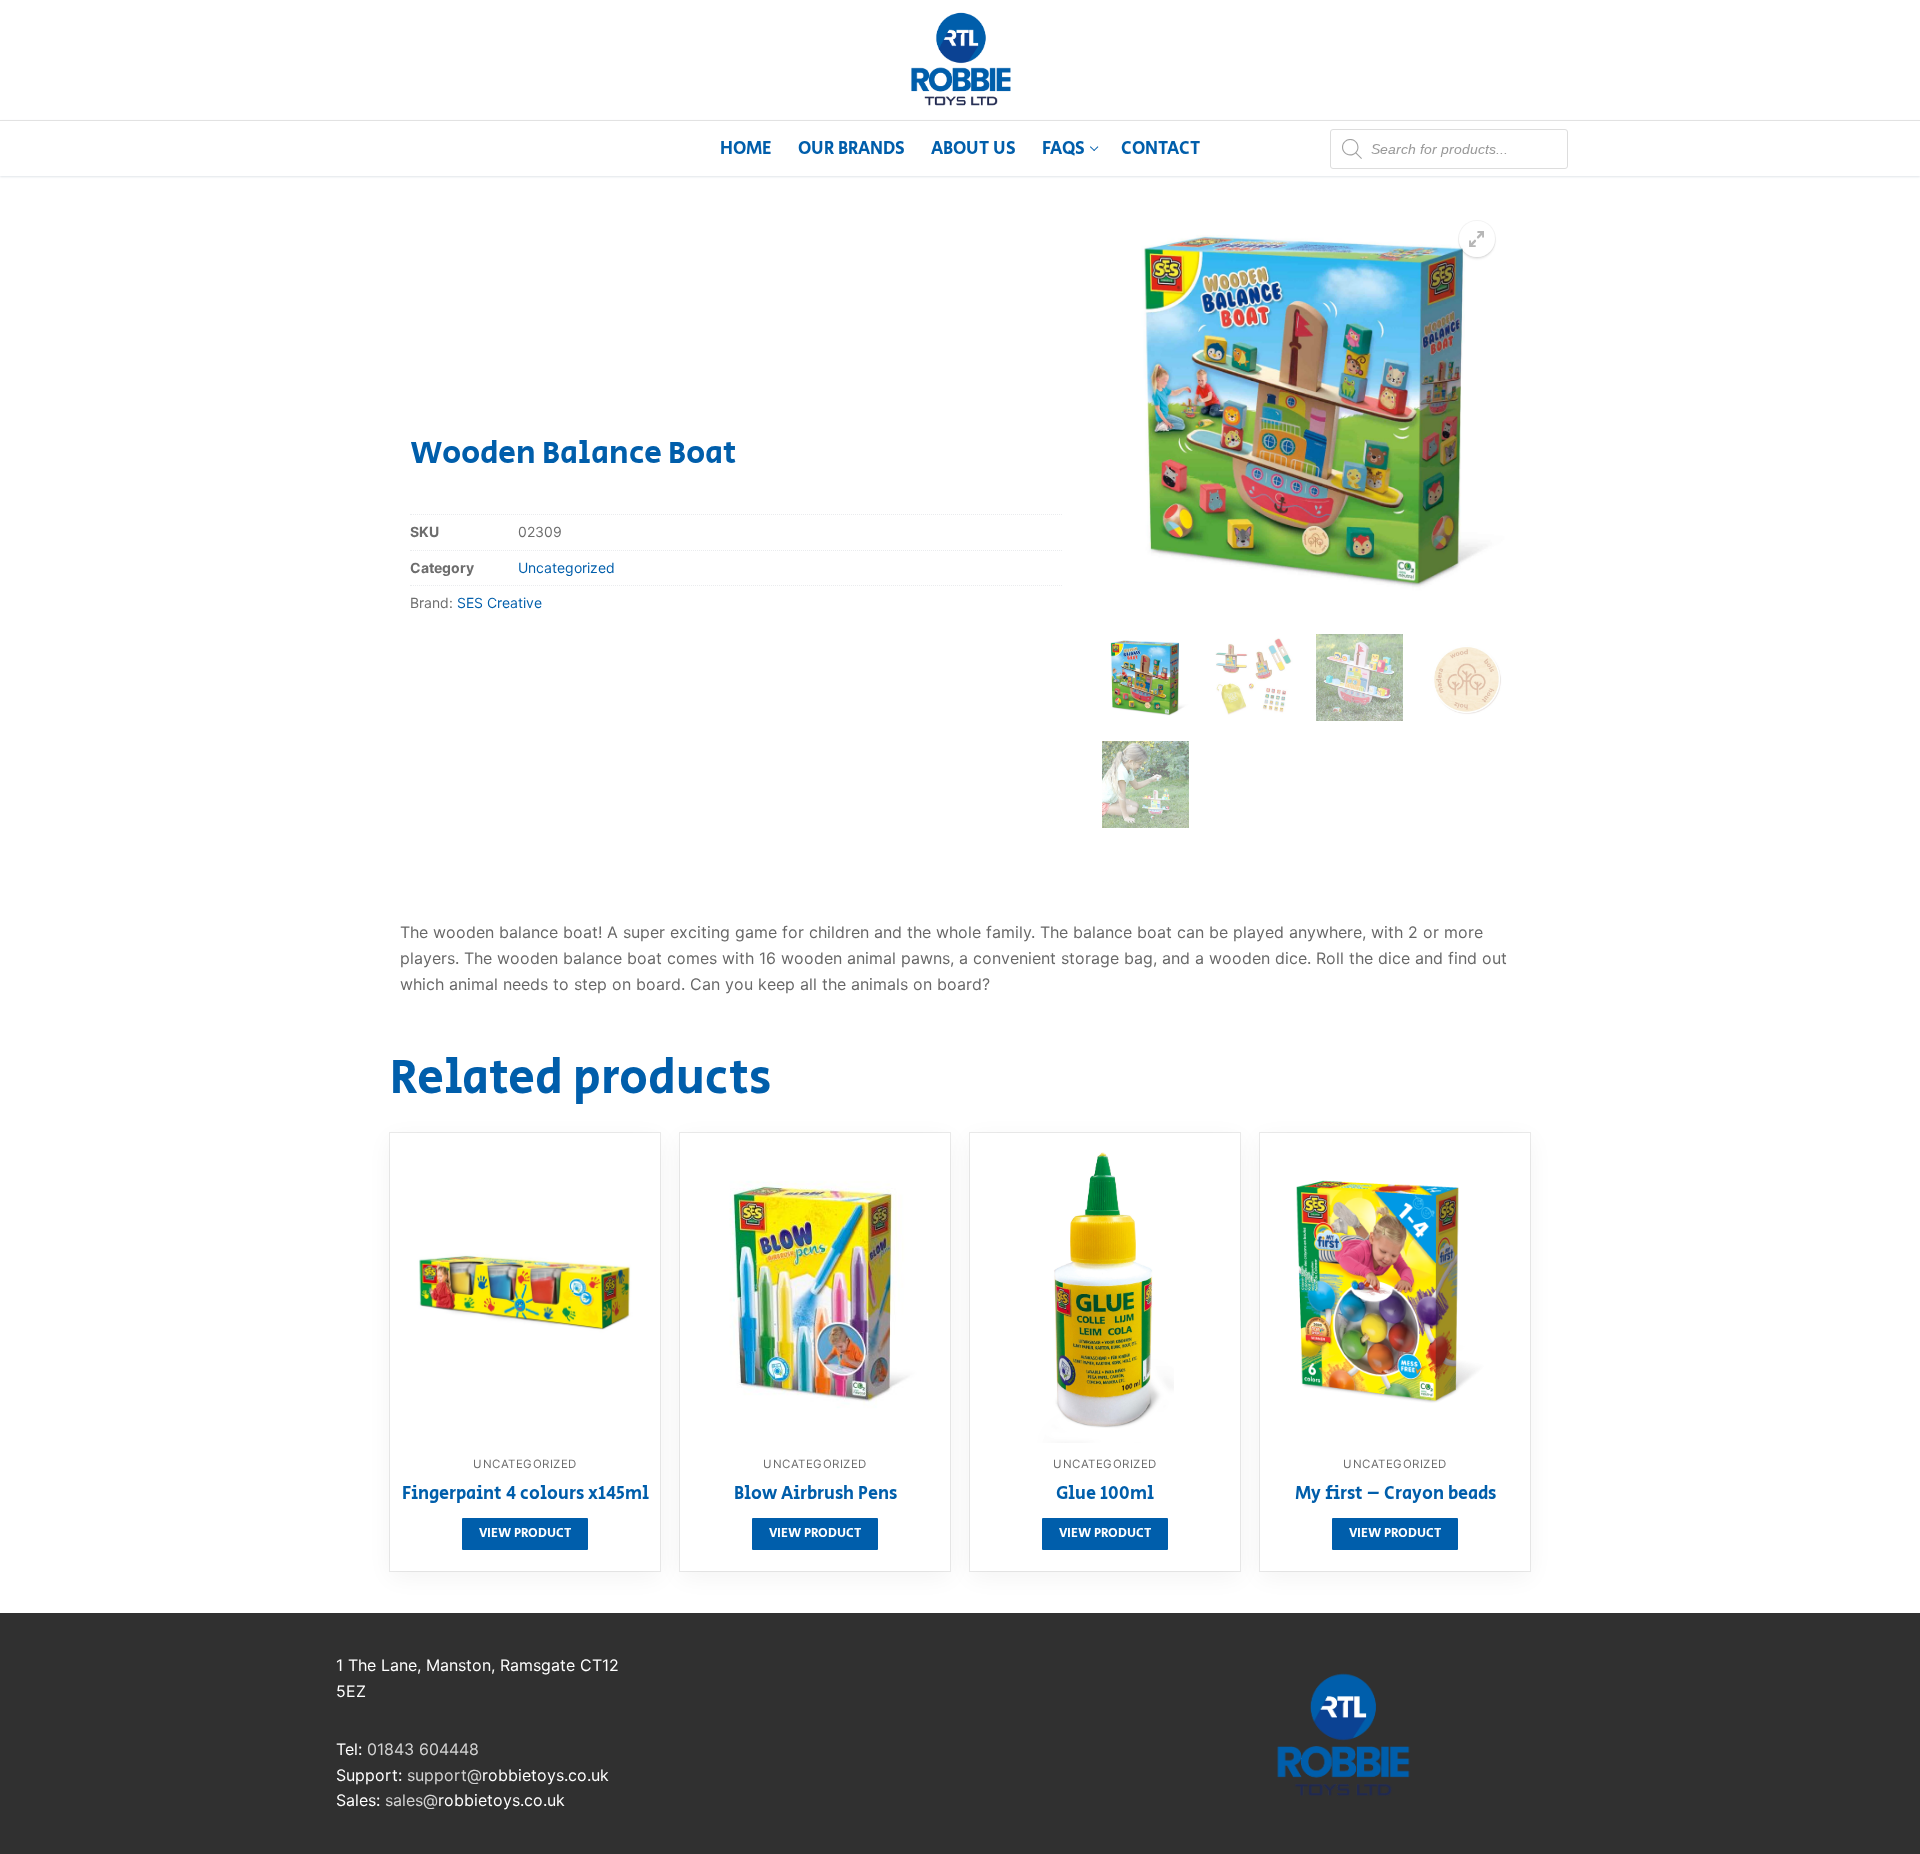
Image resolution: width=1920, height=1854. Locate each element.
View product (525, 1533)
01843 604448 (423, 1749)
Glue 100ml (1105, 1495)
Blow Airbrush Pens (815, 1495)
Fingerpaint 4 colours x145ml (525, 1495)
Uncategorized (566, 567)
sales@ (411, 1800)
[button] (1477, 239)
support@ (444, 1775)
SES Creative (499, 602)
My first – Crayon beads (1395, 1495)
